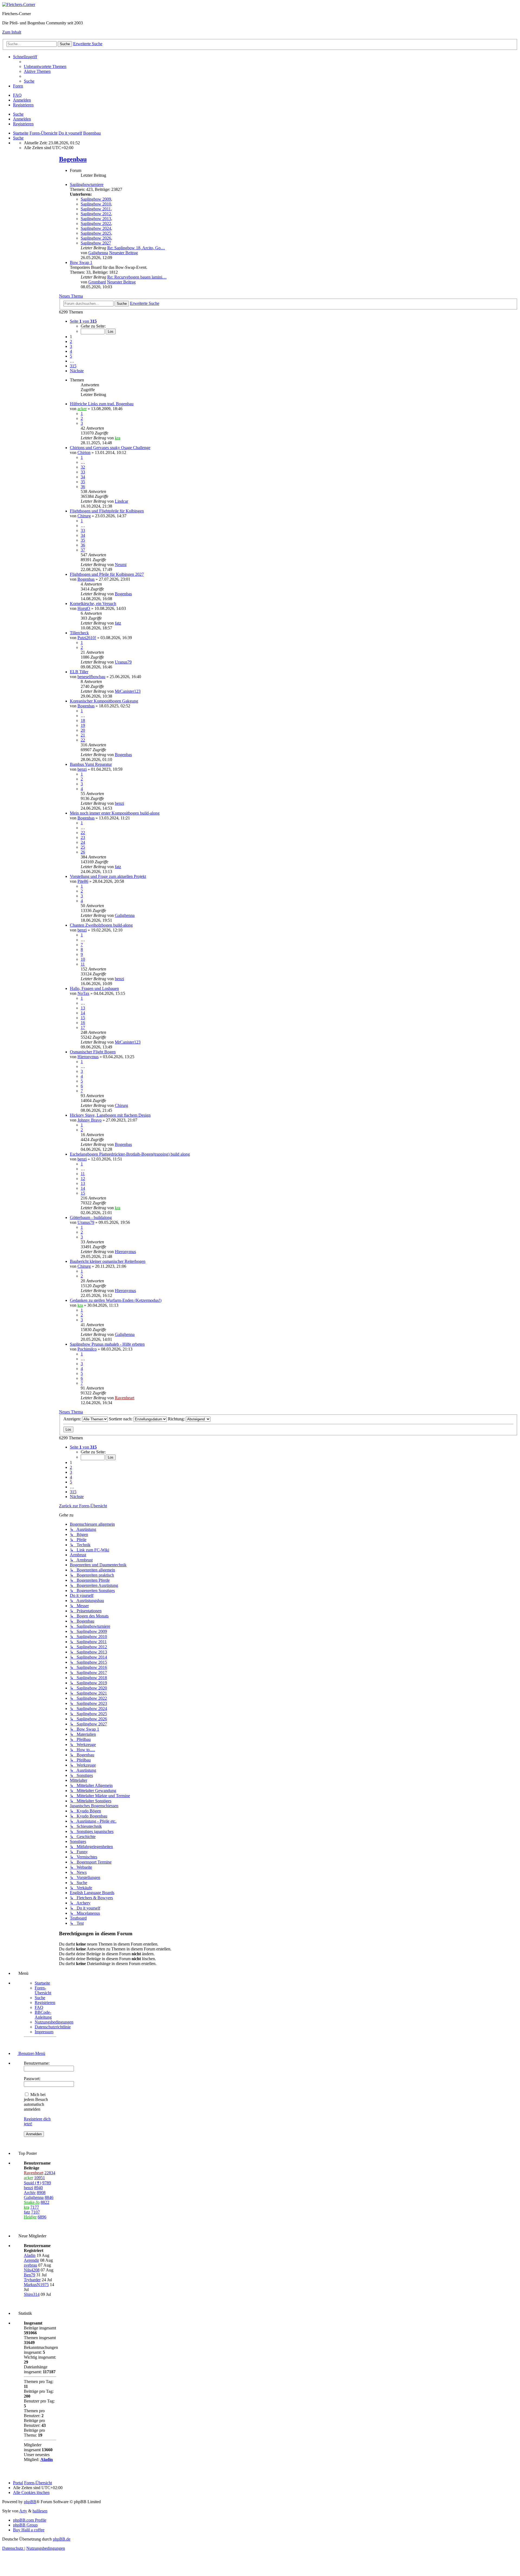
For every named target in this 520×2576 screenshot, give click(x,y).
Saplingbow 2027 (96, 243)
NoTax (83, 993)
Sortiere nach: (121, 1419)
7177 (35, 2207)
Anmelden (22, 119)
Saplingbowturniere (87, 184)
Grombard (97, 282)
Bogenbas (86, 579)
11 (83, 964)
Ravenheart (125, 1398)
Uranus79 (123, 662)
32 (83, 467)
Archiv (30, 2193)
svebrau (30, 2265)
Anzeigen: (73, 1419)
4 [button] (71, 351)
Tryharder (32, 2280)
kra (118, 438)
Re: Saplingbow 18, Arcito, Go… (136, 248)
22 (83, 740)
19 (83, 725)
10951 (40, 2178)
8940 (38, 2188)
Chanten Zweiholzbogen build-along (101, 925)
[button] (83, 321)
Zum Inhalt (12, 32)
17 (83, 1027)
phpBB (30, 2502)
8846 (49, 2197)
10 (83, 959)
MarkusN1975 (36, 2285)
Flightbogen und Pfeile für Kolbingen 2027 (107, 574)
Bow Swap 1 (81, 262)
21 (83, 735)
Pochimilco (87, 1349)
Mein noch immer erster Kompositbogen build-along (115, 813)
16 (83, 1023)
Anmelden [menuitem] (22, 100)
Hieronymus (88, 1057)
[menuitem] (45, 66)
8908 (41, 2193)
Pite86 (83, 881)
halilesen (40, 2511)
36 (83, 487)
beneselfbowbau (91, 677)
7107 (35, 2212)
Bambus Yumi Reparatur (91, 764)
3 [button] (71, 346)
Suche (18, 114)
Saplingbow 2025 (96, 233)
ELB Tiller (79, 672)
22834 (50, 2173)
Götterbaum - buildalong (91, 1217)
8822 (45, 2202)
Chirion (84, 452)
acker (82, 409)
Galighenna (98, 253)
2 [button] (71, 341)
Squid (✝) (32, 2183)
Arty (23, 2511)
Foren (18, 86)
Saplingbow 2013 (96, 219)
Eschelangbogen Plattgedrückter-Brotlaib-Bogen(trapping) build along (130, 1154)
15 (83, 1018)
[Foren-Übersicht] (19, 4)
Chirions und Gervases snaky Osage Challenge (110, 448)
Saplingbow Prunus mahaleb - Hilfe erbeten (107, 1344)
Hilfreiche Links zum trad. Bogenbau (102, 404)
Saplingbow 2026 (96, 238)
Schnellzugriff (25, 57)
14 (83, 1013)
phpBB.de (62, 2539)
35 (83, 482)
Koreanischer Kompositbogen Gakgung (104, 701)
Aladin (30, 2255)
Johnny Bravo (90, 1120)
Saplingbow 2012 (96, 214)
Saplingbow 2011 (96, 209)
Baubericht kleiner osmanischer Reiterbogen (108, 1261)
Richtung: (177, 1419)
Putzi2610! (87, 638)
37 (83, 550)
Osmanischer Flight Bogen (93, 1052)
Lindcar (121, 501)
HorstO (84, 608)
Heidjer (30, 2217)
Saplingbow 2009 (96, 199)
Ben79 (30, 2275)
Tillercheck (79, 633)
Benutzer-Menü (31, 2053)
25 (83, 847)
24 (83, 842)
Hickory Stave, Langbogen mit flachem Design (110, 1115)
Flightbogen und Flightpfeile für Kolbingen (107, 511)
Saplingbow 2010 (96, 204)
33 (83, 472)
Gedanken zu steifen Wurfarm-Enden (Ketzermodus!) (116, 1300)
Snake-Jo (32, 2202)
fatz (118, 623)
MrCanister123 (128, 691)
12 (83, 1179)
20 (83, 730)
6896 (42, 2217)
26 (83, 852)
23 (83, 837)
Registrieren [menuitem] (23, 105)
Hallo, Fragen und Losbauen (94, 988)
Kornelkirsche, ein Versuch (93, 604)
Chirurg (84, 516)
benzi (82, 769)
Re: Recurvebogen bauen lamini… (137, 277)
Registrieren (23, 124)
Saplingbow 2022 (96, 223)
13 (83, 1008)
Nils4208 (32, 2270)
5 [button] (71, 356)
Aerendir (31, 2260)
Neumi (121, 565)
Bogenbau (73, 159)
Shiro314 (32, 2294)
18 (83, 720)
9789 (47, 2183)
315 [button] (73, 366)
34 (83, 477)
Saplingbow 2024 (96, 228)
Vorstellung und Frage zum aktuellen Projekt (108, 876)
